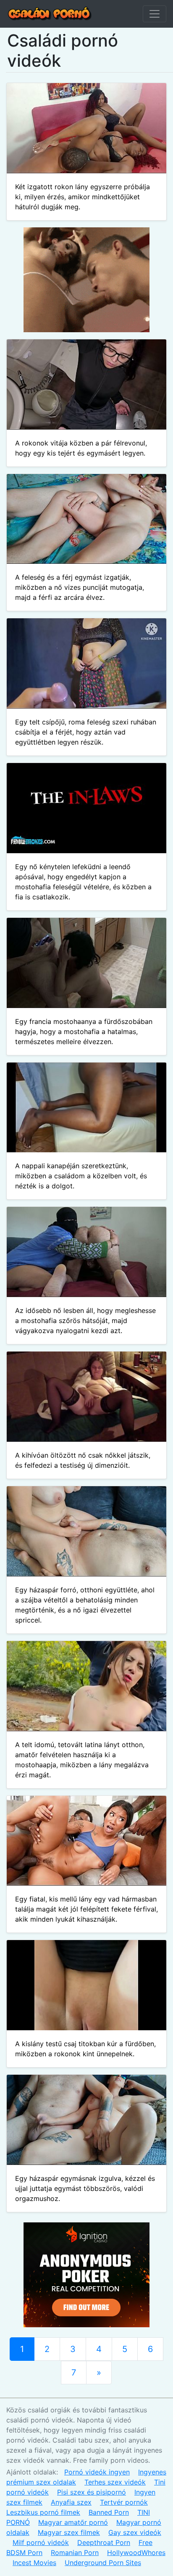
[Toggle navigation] (155, 14)
